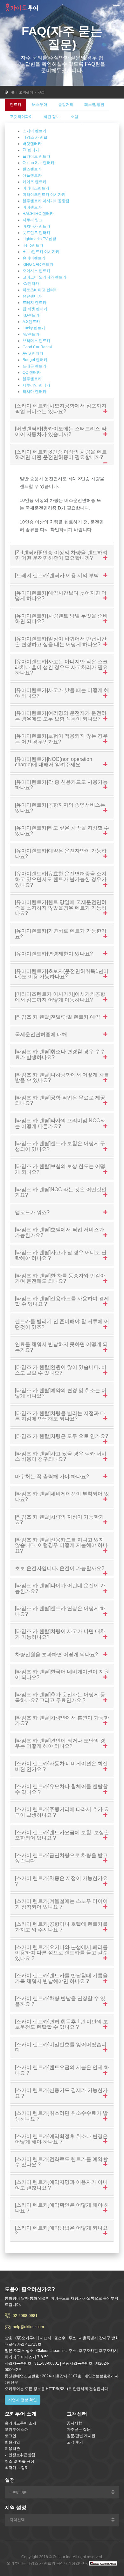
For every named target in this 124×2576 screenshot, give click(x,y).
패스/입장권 (94, 105)
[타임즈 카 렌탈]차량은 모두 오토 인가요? (62, 1436)
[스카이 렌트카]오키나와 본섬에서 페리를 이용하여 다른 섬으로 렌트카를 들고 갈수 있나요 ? (61, 1953)
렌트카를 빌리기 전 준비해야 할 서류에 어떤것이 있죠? (62, 1324)
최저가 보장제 (17, 2468)
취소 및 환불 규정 (20, 2461)
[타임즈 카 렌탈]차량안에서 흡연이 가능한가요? (62, 1721)
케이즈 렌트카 (34, 182)
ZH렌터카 (31, 150)
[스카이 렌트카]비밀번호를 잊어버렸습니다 (61, 2047)
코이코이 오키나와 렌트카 (45, 277)
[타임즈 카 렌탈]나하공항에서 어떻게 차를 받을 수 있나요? (62, 1078)
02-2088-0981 (25, 2316)
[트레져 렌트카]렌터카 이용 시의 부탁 (57, 575)
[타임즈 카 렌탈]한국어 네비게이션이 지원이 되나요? (62, 1674)
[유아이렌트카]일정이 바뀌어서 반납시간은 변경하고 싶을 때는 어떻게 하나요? (61, 642)
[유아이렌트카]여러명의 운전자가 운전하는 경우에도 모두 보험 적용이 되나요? (61, 716)
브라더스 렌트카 (36, 341)
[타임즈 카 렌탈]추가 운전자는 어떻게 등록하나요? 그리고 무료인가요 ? (60, 1697)
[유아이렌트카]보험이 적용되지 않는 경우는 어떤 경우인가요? (61, 739)
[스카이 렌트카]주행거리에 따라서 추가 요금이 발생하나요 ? (62, 1812)
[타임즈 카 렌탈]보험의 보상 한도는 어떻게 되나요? (60, 1169)
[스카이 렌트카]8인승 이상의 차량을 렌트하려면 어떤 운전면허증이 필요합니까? (61, 455)
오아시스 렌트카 (36, 271)
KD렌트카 (31, 315)
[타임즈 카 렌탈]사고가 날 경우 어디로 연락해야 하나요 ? (61, 1255)
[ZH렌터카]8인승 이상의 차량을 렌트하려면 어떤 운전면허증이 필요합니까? (61, 555)
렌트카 (16, 105)
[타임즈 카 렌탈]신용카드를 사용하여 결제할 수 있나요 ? (62, 1301)
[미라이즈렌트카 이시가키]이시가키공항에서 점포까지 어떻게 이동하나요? (60, 997)
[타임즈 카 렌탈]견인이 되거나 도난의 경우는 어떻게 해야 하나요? (60, 1743)
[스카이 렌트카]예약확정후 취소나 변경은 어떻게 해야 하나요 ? (61, 2139)
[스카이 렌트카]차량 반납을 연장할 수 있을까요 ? (60, 2001)
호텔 (74, 117)
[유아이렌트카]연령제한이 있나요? (54, 954)
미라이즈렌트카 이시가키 (44, 195)
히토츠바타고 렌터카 (40, 290)
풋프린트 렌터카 (36, 233)
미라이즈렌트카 (36, 188)
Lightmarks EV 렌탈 (39, 239)
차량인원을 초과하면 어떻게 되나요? (56, 1654)
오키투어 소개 (17, 2429)
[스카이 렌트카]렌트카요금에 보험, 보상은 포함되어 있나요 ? (62, 1835)
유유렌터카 (32, 296)
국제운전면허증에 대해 (41, 1034)
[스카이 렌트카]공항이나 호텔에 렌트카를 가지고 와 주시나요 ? (61, 1927)
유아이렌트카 (34, 258)
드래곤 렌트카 (34, 366)
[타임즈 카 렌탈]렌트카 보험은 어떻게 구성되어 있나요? (60, 1146)
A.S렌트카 (31, 322)
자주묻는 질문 (79, 2429)
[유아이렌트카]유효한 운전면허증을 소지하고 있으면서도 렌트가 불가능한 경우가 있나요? (61, 879)
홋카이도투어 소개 (21, 2423)
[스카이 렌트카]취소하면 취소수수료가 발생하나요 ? (61, 2116)
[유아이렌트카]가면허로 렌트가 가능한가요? (61, 934)
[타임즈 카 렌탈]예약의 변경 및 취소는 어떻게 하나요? (61, 1393)
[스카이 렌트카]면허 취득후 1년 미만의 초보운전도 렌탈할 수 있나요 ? (62, 2024)
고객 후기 (75, 2442)
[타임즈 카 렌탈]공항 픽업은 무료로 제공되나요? (60, 1100)
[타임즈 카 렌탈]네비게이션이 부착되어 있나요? (62, 1496)
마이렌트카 (32, 207)
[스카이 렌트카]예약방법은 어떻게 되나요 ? (61, 2231)
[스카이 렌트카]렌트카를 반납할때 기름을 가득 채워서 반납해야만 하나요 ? (61, 1978)
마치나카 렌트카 (36, 226)
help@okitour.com (28, 2327)
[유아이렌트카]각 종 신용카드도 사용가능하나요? (61, 785)
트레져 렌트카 (34, 303)
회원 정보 (52, 117)
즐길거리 (66, 105)
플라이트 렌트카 (36, 156)
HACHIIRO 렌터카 (38, 214)
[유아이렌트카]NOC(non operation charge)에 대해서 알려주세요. (54, 762)
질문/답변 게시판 (81, 2436)
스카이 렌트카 (34, 131)
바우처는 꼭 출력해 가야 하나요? (52, 1476)
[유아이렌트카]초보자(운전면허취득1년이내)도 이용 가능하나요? (62, 974)
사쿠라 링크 (33, 220)
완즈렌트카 (32, 169)
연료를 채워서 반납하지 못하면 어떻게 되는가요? (61, 1347)
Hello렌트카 (33, 245)
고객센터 (26, 92)
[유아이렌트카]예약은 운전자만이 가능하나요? (61, 854)
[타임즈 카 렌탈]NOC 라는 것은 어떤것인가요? (61, 1192)
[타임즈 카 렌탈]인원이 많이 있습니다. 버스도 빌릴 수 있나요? (61, 1370)
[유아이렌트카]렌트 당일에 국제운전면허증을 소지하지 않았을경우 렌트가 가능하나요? (61, 908)
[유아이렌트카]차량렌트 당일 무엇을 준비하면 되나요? (61, 619)
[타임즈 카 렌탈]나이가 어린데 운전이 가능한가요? (60, 1588)
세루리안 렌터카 (36, 385)
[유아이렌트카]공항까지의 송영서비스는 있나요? (60, 808)
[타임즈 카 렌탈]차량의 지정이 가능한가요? (59, 1520)
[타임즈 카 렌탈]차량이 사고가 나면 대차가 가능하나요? (60, 1634)
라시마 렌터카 (34, 392)
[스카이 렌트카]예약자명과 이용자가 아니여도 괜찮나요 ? (61, 2185)
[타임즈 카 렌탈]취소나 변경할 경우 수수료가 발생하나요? (60, 1054)
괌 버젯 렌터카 (35, 309)
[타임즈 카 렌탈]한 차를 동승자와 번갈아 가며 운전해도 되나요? (60, 1278)
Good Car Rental (37, 347)
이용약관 (12, 2449)
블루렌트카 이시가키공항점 (46, 201)
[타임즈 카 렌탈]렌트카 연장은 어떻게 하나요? (60, 1611)
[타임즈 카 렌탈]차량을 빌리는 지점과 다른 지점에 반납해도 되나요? (60, 1416)
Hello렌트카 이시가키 (41, 252)
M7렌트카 (31, 334)
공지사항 (74, 2423)
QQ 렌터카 (32, 372)
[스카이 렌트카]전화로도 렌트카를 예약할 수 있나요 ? (61, 2162)
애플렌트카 (32, 175)
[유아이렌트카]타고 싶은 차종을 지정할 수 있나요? (62, 831)
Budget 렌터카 (35, 360)
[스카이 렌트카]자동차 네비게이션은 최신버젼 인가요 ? (61, 1766)
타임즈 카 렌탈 (35, 137)
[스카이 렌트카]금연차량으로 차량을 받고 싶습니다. (61, 1858)
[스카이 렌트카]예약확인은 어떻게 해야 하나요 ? (62, 2208)
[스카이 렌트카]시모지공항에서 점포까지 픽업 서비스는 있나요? (61, 409)
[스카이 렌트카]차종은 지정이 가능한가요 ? (61, 1881)
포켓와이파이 (21, 117)
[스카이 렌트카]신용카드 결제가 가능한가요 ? (61, 2093)
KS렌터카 (31, 284)
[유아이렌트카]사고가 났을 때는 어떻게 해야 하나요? (62, 693)
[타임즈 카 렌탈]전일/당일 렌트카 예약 (58, 1017)
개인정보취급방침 (20, 2455)
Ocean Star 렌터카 (38, 163)
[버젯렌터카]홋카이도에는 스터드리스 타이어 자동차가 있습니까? (61, 431)
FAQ (41, 92)
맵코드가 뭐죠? (32, 1212)
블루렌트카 (32, 379)
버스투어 (40, 105)
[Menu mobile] (116, 9)
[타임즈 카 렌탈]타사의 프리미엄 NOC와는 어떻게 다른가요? (60, 1123)
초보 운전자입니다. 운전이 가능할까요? (60, 1568)
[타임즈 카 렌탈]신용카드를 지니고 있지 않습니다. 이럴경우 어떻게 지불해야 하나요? (61, 1545)
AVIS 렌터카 (33, 353)
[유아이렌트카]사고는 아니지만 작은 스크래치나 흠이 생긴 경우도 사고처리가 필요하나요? (61, 667)
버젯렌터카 (32, 144)
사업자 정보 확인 (23, 2400)
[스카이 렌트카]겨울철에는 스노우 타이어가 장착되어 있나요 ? (61, 1904)
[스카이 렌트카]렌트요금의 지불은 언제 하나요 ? (62, 2070)
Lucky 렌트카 (34, 328)
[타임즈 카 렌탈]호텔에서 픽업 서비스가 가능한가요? (59, 1232)
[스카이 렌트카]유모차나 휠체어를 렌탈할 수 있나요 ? (61, 1789)
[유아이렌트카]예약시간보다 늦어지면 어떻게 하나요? (61, 596)
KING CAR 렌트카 (38, 264)
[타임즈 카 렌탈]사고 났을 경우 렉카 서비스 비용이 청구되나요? (61, 1456)
